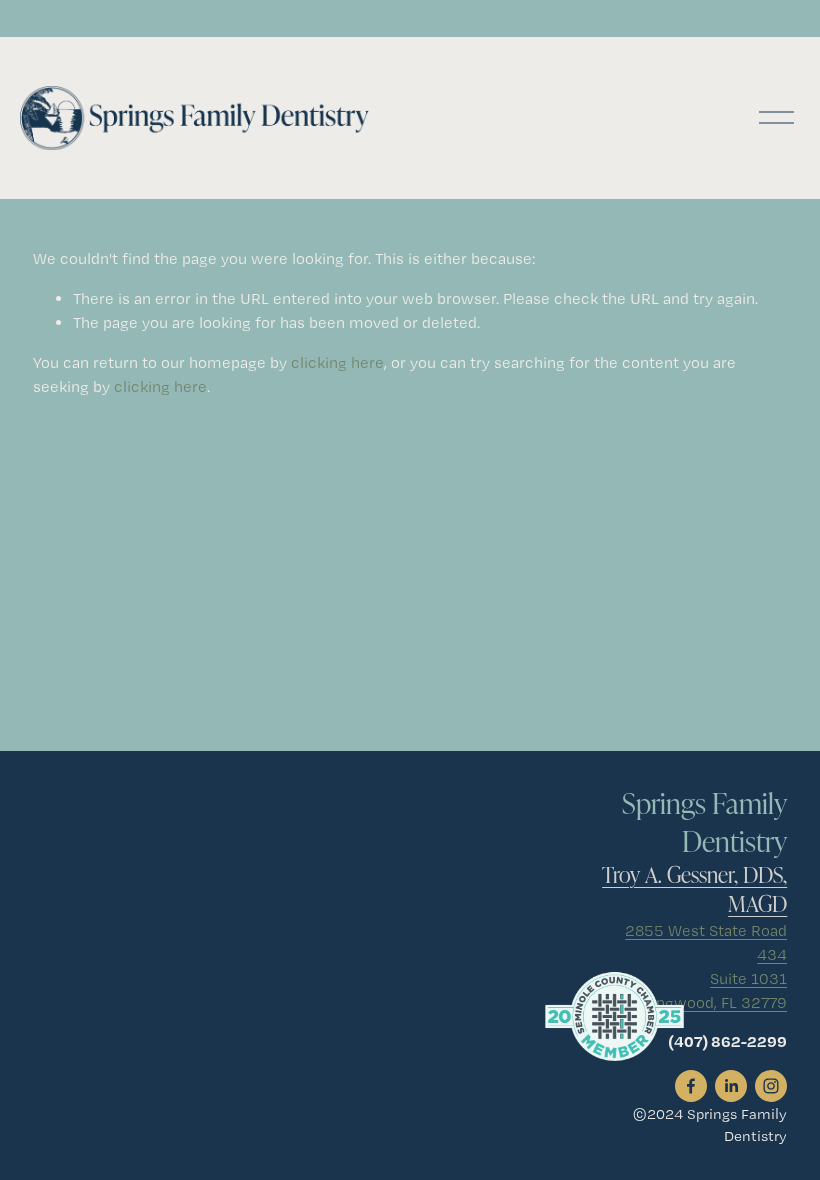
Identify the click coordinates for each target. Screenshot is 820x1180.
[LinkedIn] (731, 1086)
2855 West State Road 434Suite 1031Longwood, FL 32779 (706, 966)
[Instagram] (771, 1086)
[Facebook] (691, 1086)
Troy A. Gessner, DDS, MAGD (694, 889)
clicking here (337, 362)
